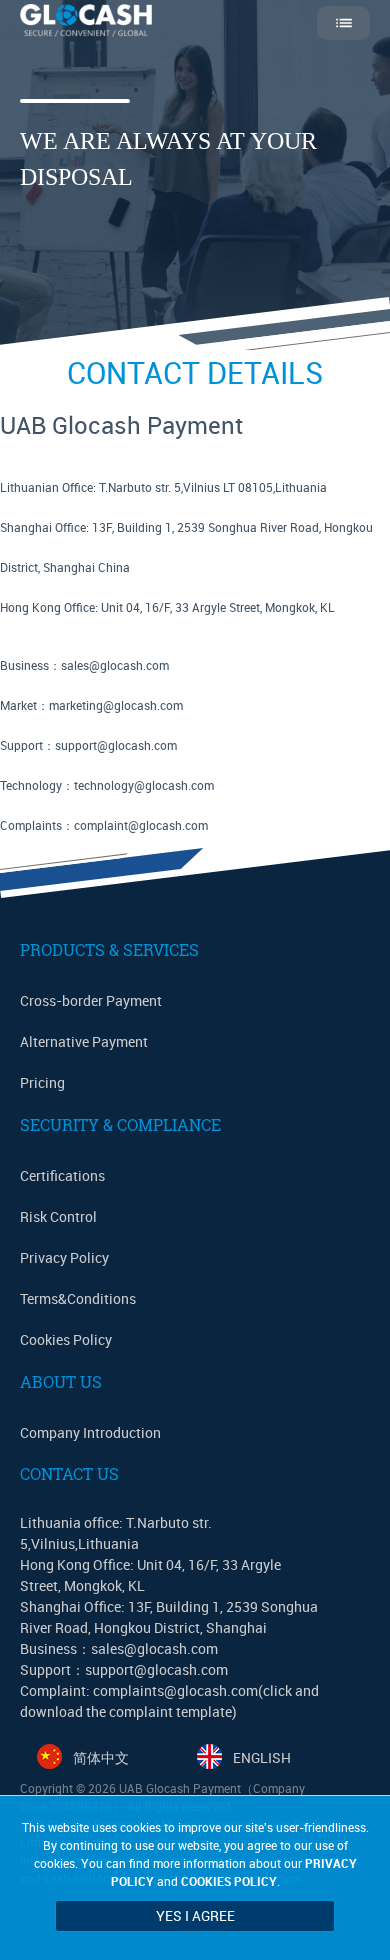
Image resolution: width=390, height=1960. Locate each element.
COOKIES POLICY (229, 1881)
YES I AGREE (195, 1915)
